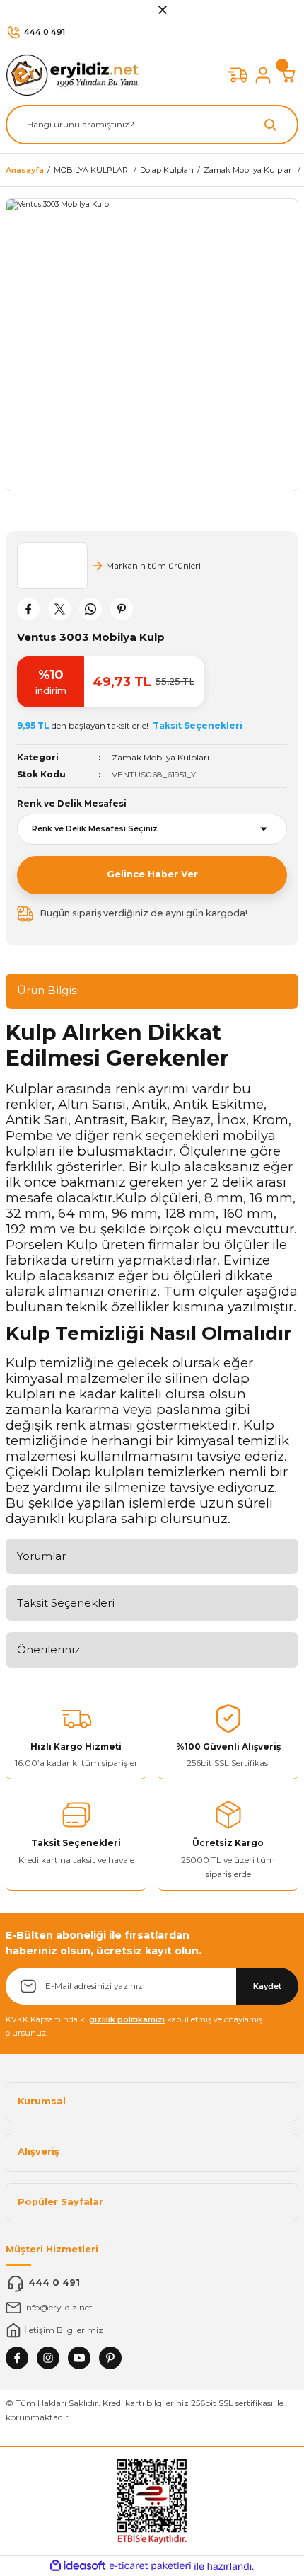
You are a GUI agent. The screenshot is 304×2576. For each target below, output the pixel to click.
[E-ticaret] (150, 2566)
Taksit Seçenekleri (66, 1603)
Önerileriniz (48, 1649)
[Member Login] (263, 75)
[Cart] (288, 75)
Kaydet (267, 1986)
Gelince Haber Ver (152, 874)
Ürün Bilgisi (48, 990)
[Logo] (76, 75)
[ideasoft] (78, 2566)
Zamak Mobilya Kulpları (160, 757)
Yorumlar (41, 1556)
